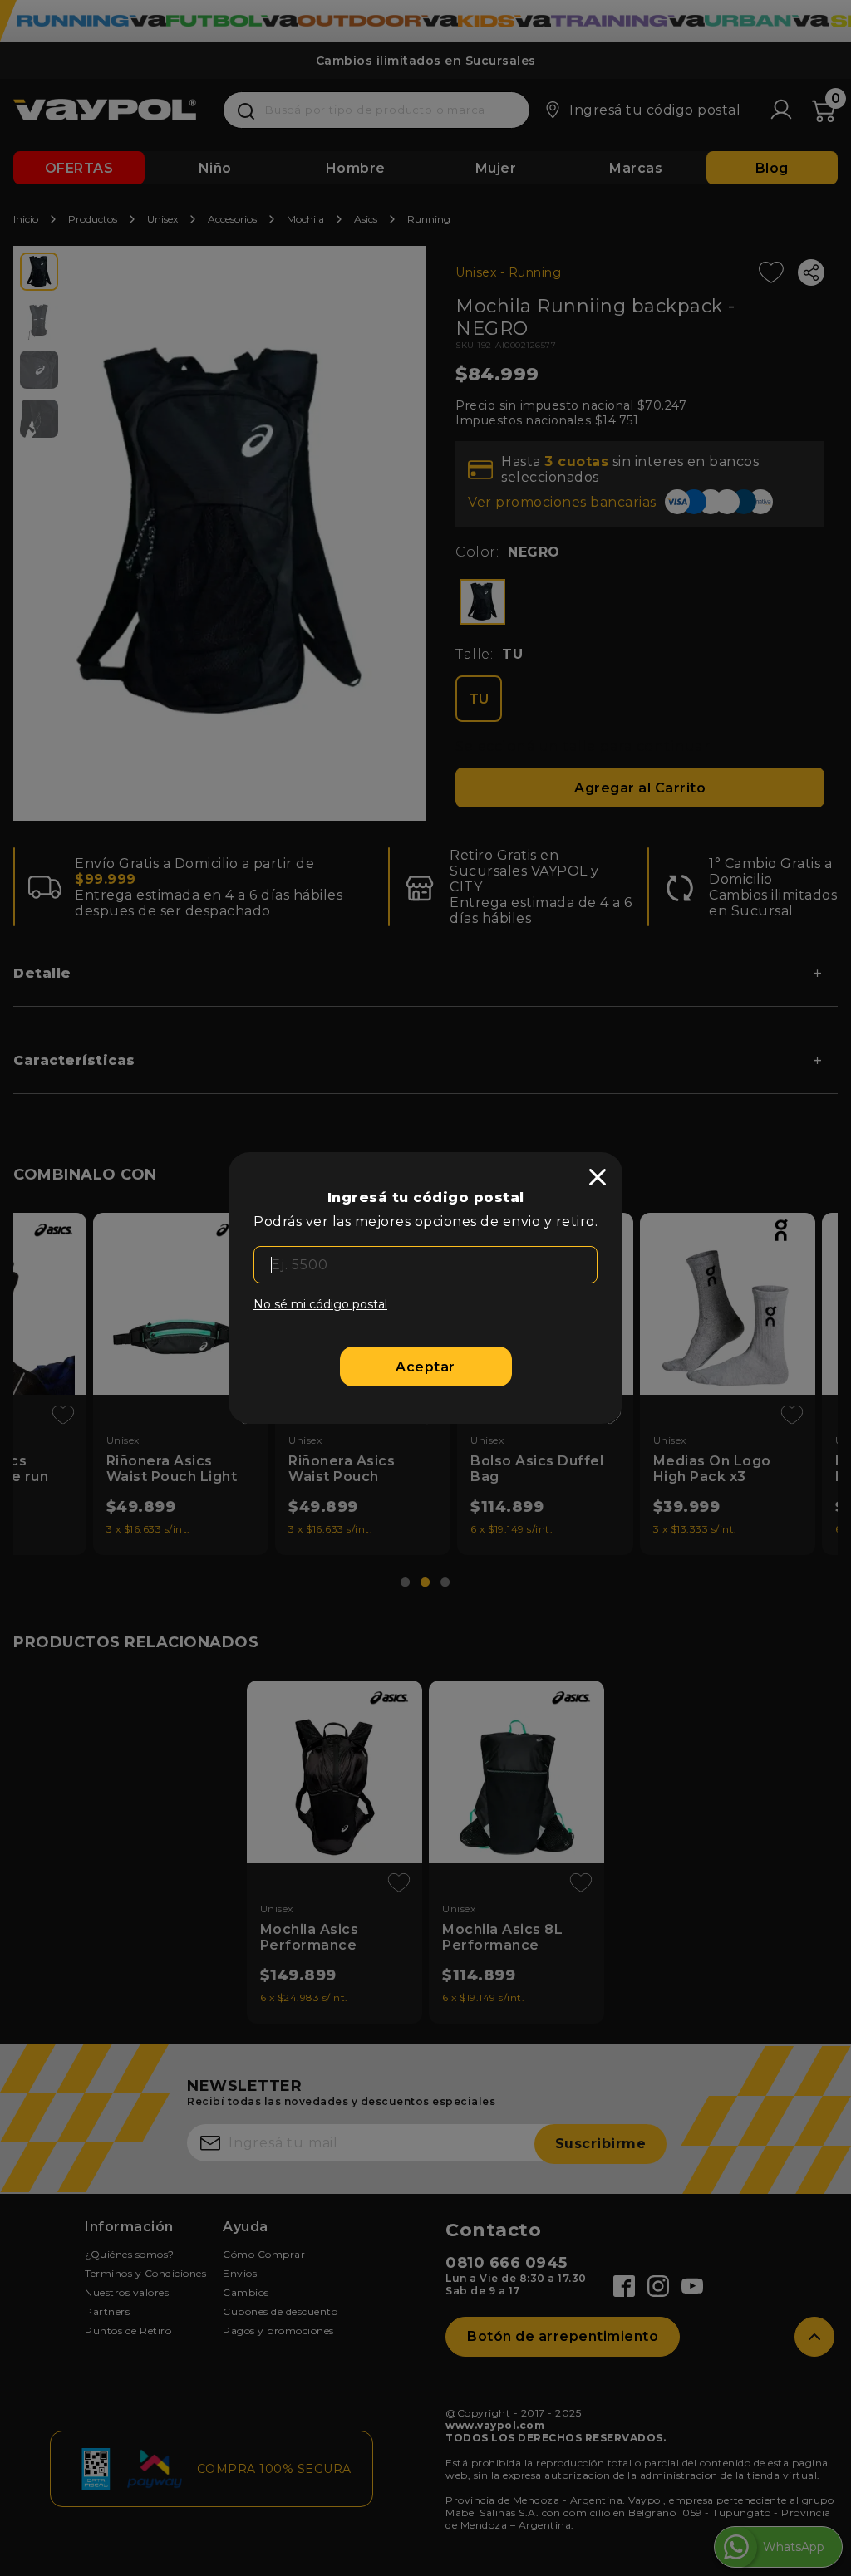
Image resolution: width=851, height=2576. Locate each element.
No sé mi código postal (320, 1304)
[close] (598, 1177)
